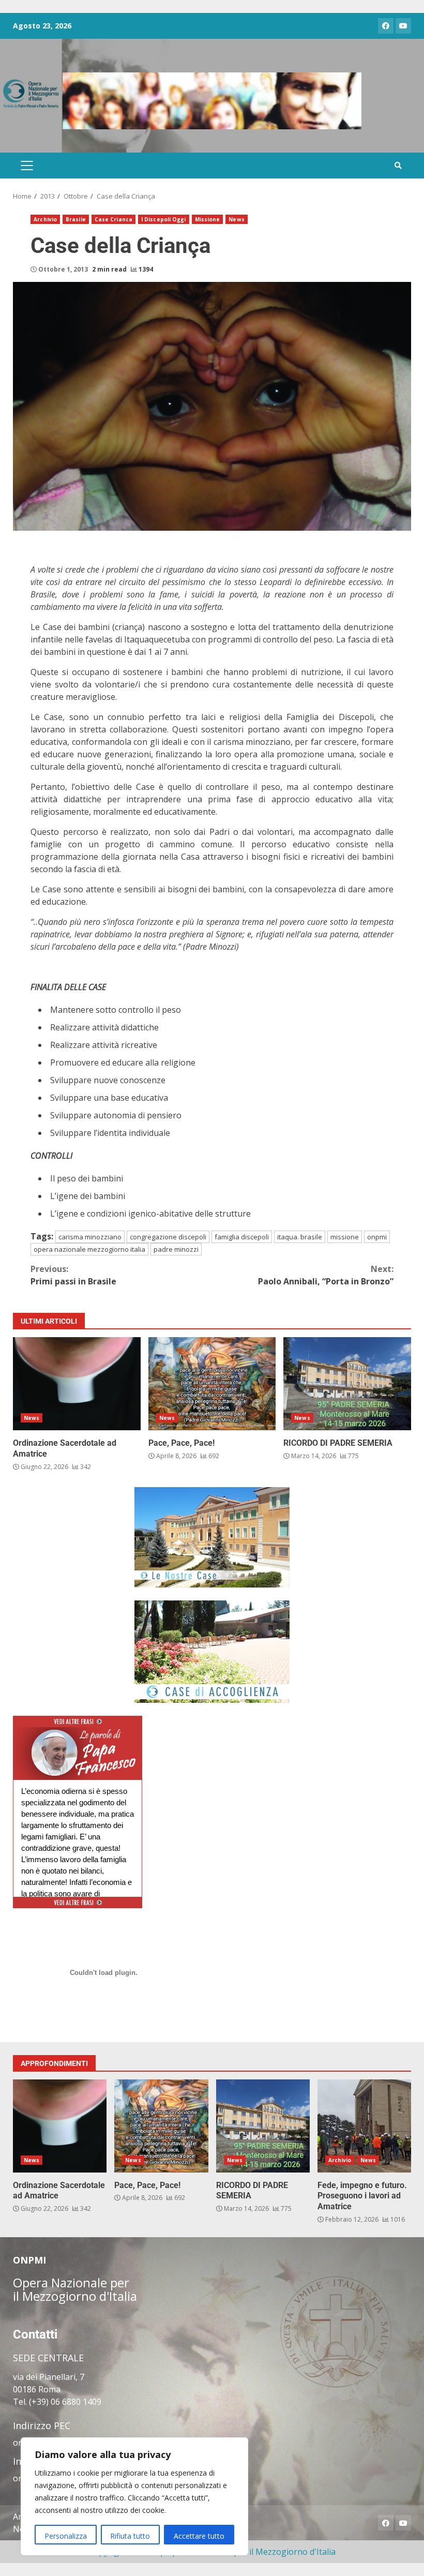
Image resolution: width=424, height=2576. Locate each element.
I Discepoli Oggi (164, 219)
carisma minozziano (90, 1237)
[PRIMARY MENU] (27, 166)
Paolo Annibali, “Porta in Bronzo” (326, 1275)
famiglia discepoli (242, 1237)
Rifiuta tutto (130, 2536)
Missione (208, 219)
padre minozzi (176, 1249)
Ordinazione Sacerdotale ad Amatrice (77, 1384)
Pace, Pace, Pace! (212, 1384)
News (236, 219)
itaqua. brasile (300, 1237)
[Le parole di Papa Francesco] (78, 1733)
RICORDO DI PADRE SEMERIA (347, 1384)
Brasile (76, 219)
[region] (134, 2496)
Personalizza (66, 2536)
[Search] (398, 166)
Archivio (45, 219)
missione (345, 1237)
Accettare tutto (199, 2536)
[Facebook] (386, 26)
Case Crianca (113, 219)
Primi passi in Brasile (73, 1275)
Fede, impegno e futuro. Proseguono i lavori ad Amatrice (364, 2126)
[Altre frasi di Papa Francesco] (78, 1725)
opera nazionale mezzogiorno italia (89, 1249)
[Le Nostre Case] (212, 1537)
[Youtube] (403, 26)
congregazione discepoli (168, 1237)
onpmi (377, 1237)
